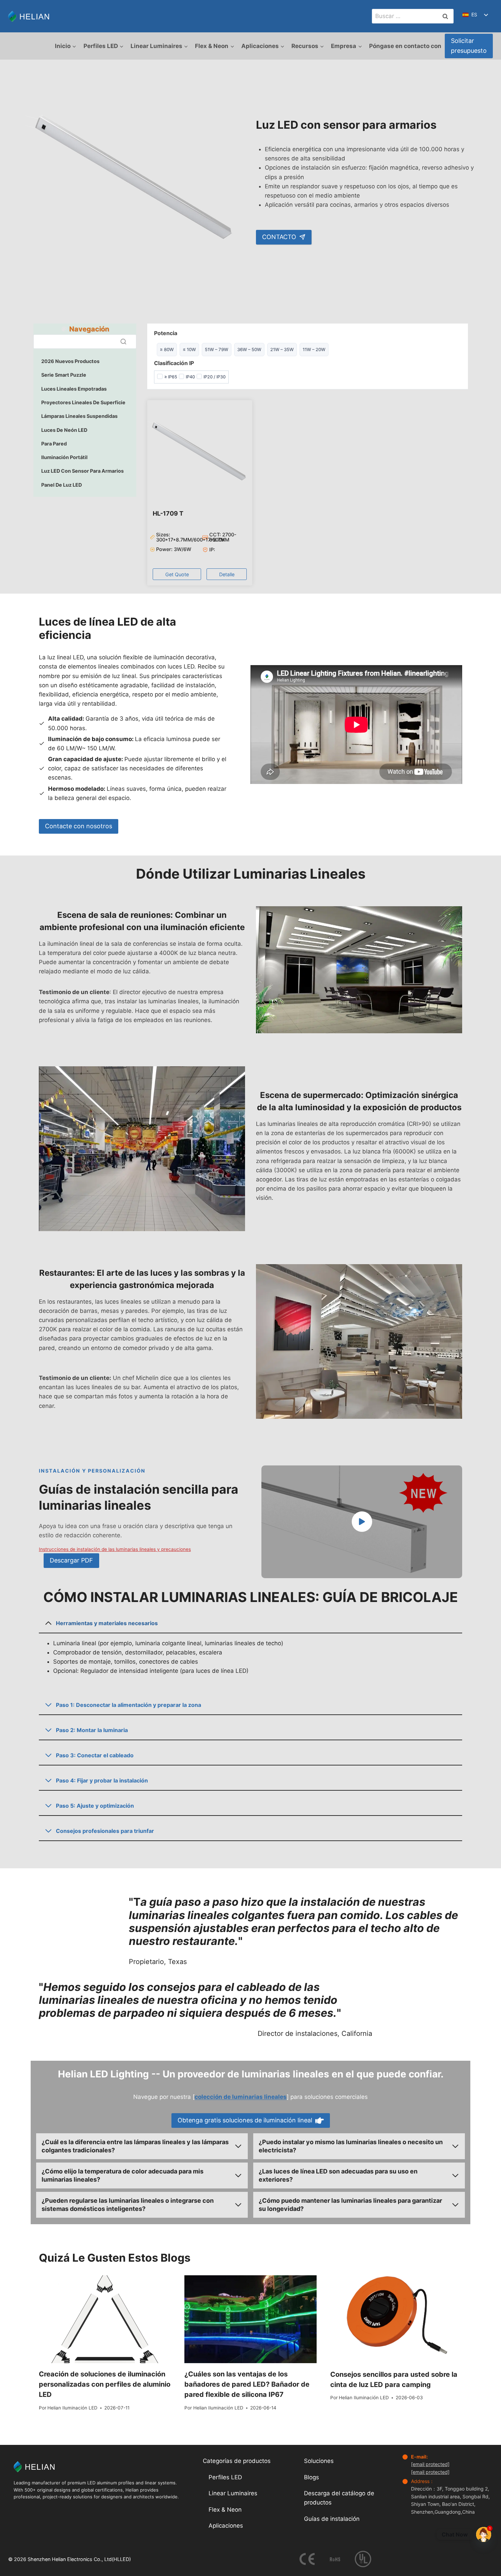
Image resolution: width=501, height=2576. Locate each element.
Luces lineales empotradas (74, 389)
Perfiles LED (225, 2477)
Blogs (312, 2477)
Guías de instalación (332, 2519)
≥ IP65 (171, 377)
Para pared (54, 444)
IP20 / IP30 (215, 377)
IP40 (190, 377)
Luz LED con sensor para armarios (82, 471)
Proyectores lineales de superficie (83, 402)
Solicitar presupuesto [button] (469, 46)
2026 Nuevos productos (70, 361)
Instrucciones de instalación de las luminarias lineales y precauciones (115, 1549)
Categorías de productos (237, 2461)
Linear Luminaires (233, 2493)
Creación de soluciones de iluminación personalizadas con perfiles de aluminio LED (105, 2384)
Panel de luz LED (62, 485)
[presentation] (105, 2319)
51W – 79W (217, 349)
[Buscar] (123, 342)
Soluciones (319, 2461)
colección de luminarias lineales (241, 2097)
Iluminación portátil (64, 457)
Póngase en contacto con (405, 46)
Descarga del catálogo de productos (339, 2498)
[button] (177, 574)
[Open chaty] (484, 2534)
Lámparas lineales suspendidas (79, 416)
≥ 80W (167, 349)
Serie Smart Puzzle (64, 375)
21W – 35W (282, 349)
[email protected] (430, 2464)
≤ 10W (189, 349)
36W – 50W (249, 349)
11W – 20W (314, 349)
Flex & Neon (225, 2510)
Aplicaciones (226, 2526)
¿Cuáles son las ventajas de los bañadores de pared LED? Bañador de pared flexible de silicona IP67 (247, 2384)
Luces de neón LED (64, 430)
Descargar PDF (71, 1560)
